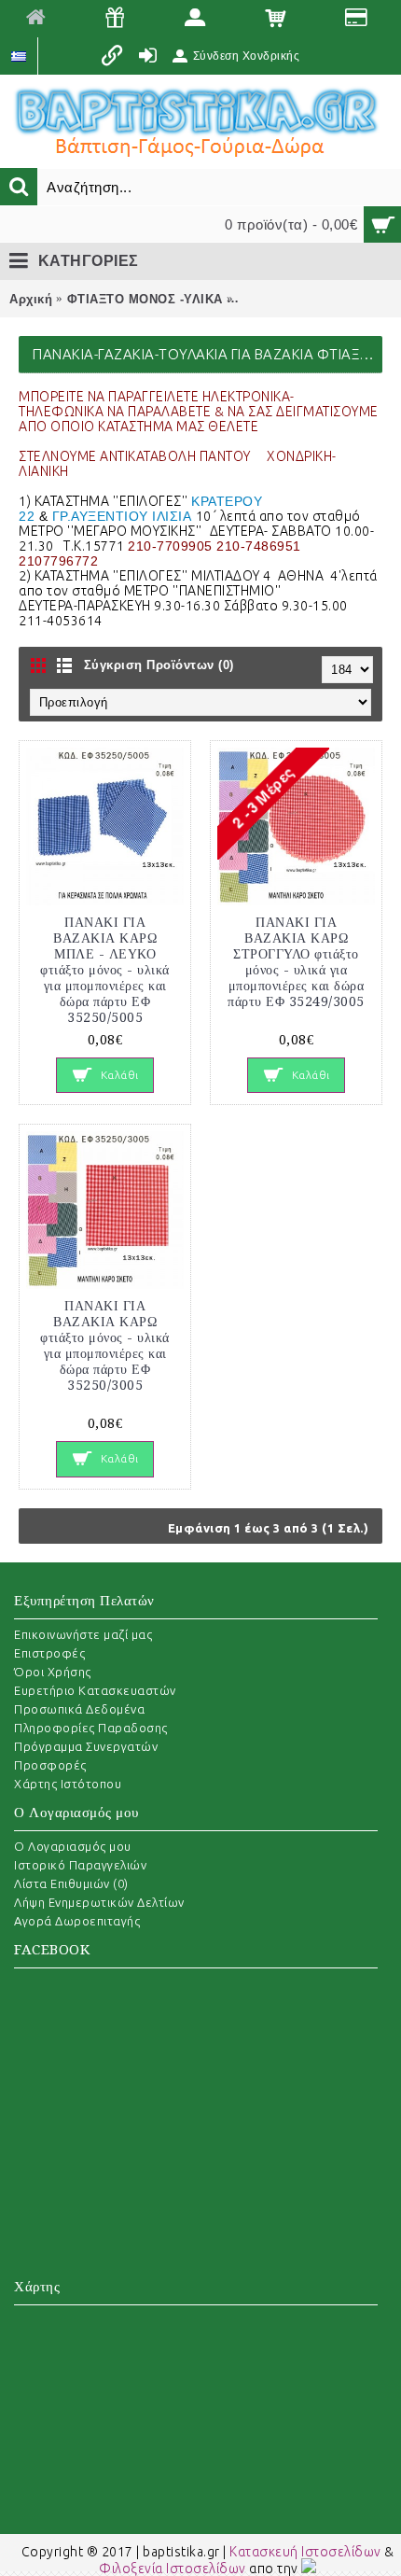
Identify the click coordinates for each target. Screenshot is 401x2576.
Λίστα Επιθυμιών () (71, 1883)
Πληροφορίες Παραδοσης (91, 1728)
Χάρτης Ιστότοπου (68, 1784)
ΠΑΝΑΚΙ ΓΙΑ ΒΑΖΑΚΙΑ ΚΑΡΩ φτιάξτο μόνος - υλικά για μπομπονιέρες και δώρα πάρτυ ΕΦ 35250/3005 (105, 1345)
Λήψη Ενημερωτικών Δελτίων (99, 1902)
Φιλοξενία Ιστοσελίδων (173, 2569)
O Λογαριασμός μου (73, 1846)
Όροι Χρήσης (53, 1672)
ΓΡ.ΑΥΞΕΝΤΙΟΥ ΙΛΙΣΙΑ (122, 516)
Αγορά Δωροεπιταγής (77, 1921)
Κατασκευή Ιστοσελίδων (305, 2552)
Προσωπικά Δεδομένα (79, 1709)
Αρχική (31, 299)
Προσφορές (50, 1765)
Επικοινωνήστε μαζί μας (83, 1634)
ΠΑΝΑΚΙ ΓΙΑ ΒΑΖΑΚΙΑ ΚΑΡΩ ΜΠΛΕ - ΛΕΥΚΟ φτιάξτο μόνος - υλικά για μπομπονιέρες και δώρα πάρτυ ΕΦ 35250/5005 (105, 970)
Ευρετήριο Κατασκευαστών (95, 1690)
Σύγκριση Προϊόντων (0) (159, 665)
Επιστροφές (49, 1653)
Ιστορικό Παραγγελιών (80, 1865)
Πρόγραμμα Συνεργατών (86, 1746)
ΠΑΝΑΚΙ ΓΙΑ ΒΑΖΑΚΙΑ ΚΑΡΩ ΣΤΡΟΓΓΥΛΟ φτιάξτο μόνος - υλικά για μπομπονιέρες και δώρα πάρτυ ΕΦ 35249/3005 (296, 962)
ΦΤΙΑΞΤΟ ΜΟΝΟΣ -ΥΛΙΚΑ (145, 299)
